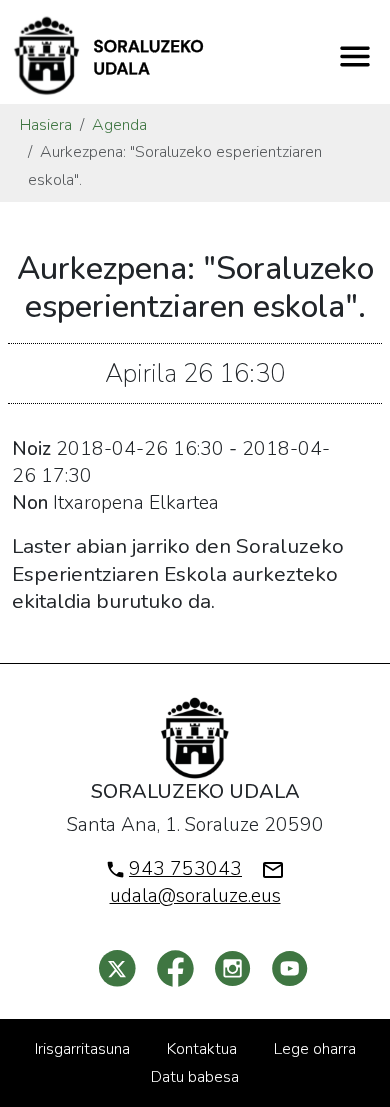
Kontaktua (202, 1049)
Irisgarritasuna (82, 1049)
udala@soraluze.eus (195, 896)
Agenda (119, 125)
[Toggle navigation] (355, 56)
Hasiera (46, 125)
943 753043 (185, 869)
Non (30, 503)
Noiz (31, 449)
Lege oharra (315, 1049)
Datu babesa (195, 1077)
